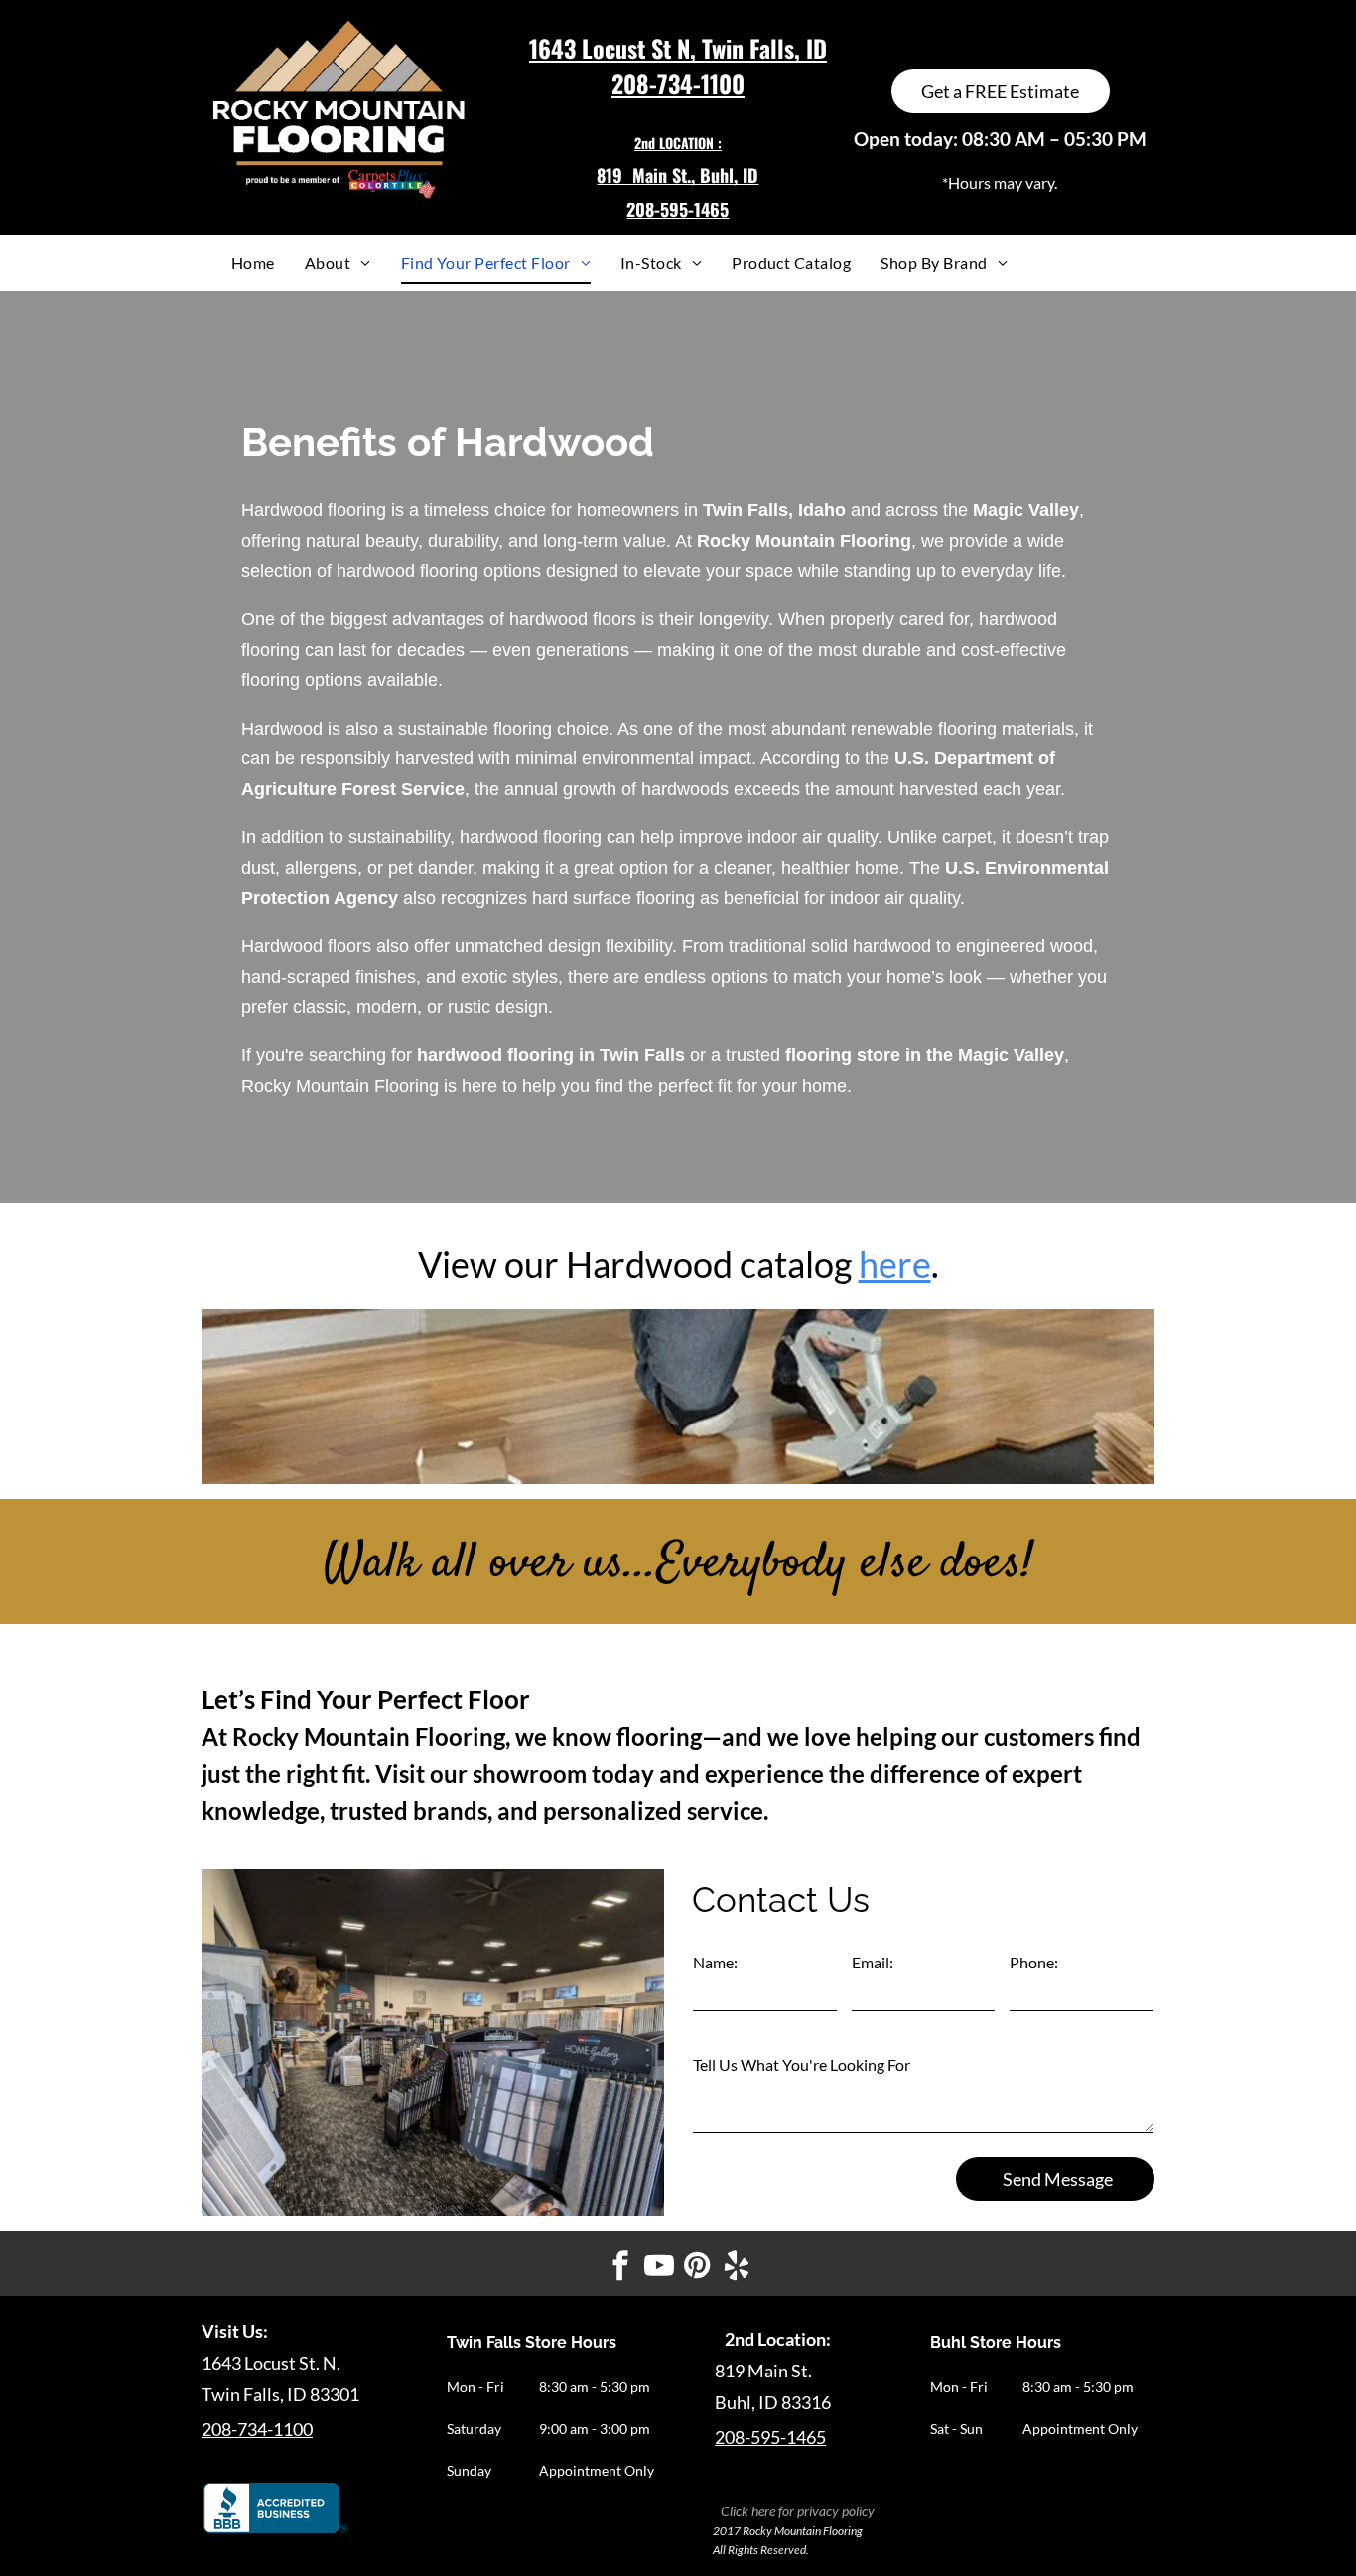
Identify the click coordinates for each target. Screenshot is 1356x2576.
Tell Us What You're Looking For (802, 2064)
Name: (715, 1962)
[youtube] (659, 2268)
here (895, 1264)
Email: (873, 1962)
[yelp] (737, 2268)
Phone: (1034, 1962)
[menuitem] (253, 263)
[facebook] (620, 2268)
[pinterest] (698, 2268)
